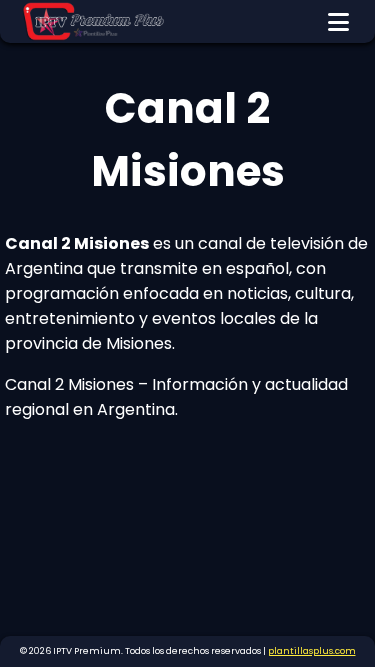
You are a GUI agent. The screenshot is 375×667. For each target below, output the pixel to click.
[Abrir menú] (338, 22)
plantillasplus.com (312, 651)
